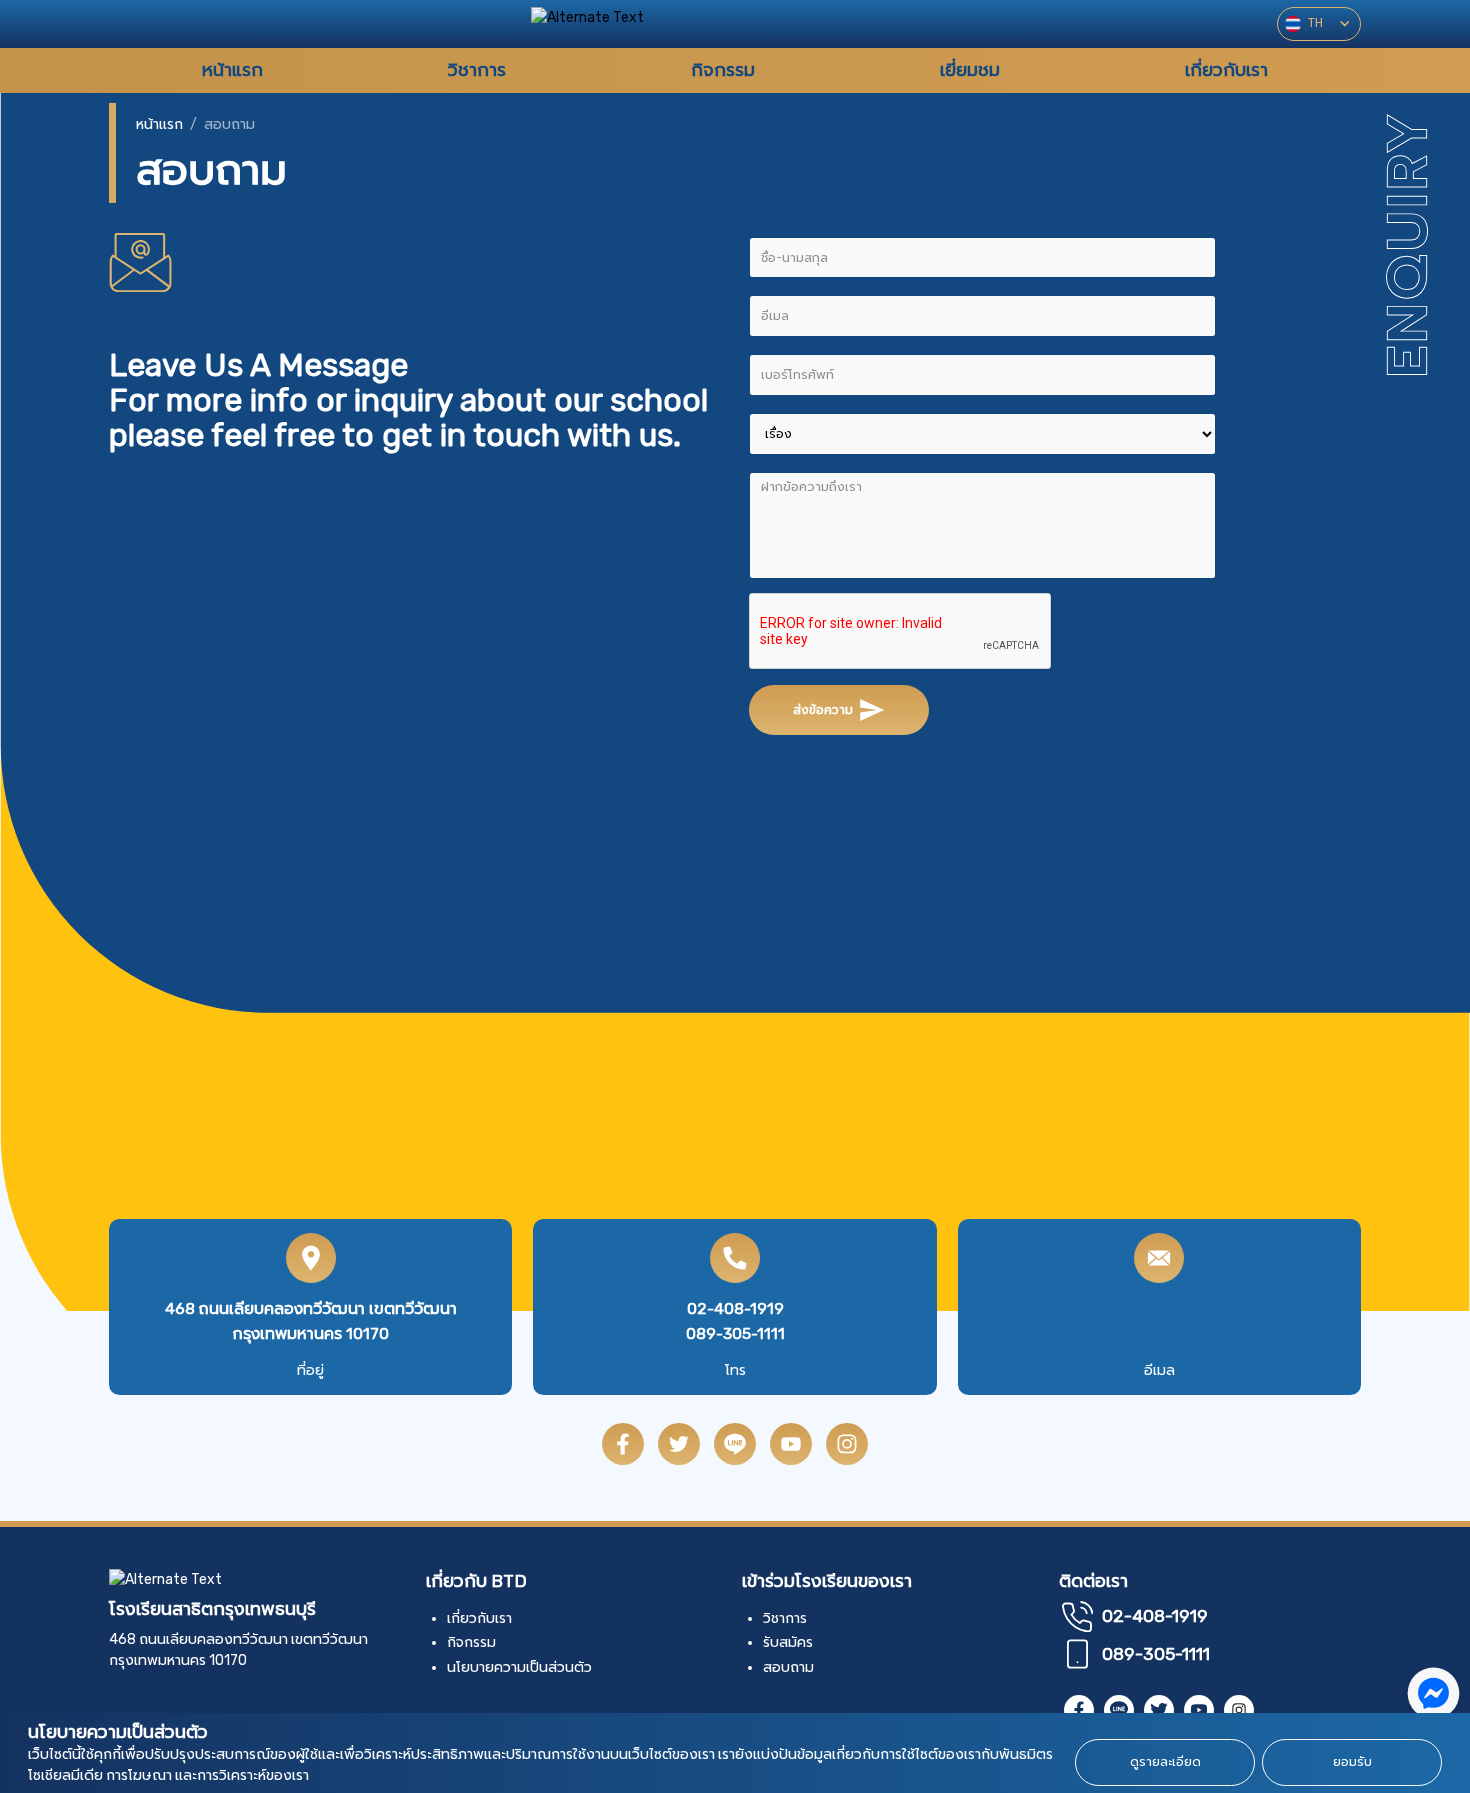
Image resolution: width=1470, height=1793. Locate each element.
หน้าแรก (159, 124)
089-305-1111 (735, 1333)
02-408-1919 (735, 1308)
